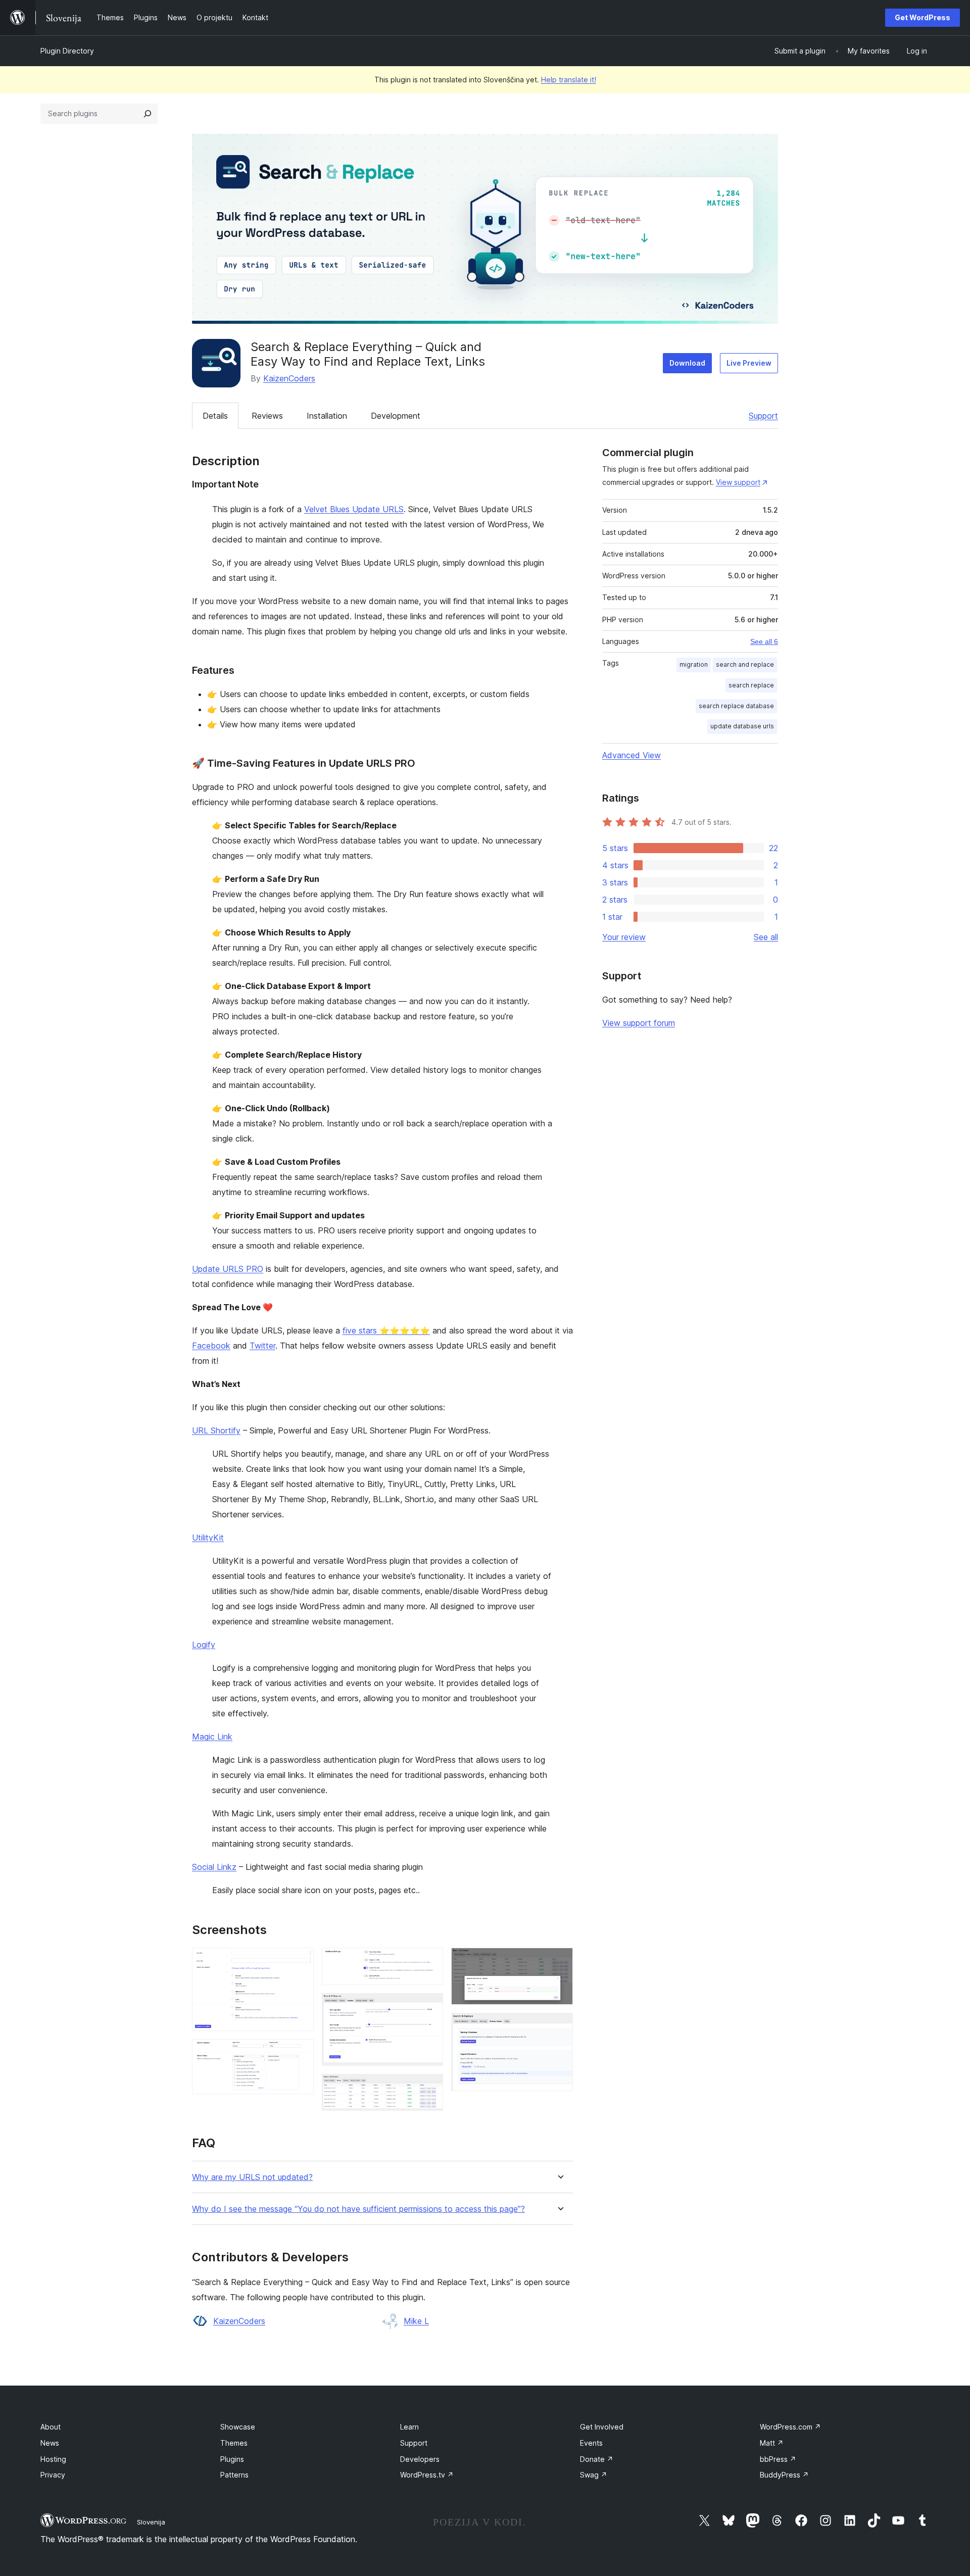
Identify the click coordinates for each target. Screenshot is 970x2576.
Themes (234, 2443)
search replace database (736, 706)
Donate (597, 2459)
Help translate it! (569, 80)
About (51, 2427)
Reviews (267, 416)
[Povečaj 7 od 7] (559, 2026)
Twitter (262, 1346)
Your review (624, 937)
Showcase (238, 2427)
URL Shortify (216, 1430)
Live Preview (749, 363)
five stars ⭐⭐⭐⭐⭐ (386, 1330)
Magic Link (212, 1737)
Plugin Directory (67, 51)
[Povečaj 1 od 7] (300, 1961)
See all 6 (764, 641)
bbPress (778, 2459)
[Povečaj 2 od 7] (300, 2053)
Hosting (53, 2459)
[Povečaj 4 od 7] (429, 2007)
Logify (204, 1645)
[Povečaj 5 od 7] (429, 2088)
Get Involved (602, 2427)
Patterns (234, 2475)
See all (766, 937)
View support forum (639, 1023)
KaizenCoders (289, 378)
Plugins (232, 2459)
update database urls (742, 726)
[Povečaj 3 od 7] (429, 1961)
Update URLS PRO (228, 1269)
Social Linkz (214, 1867)
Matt (772, 2443)
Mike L (416, 2321)
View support (738, 482)
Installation (327, 416)
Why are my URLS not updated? (252, 2177)
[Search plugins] (148, 114)
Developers (420, 2459)
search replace (751, 685)
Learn (409, 2427)
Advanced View (632, 755)
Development (396, 416)
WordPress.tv (427, 2475)
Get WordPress (923, 17)
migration (694, 664)
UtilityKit (208, 1538)
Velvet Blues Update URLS (354, 509)
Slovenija (151, 2522)
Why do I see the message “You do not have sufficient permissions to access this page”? (358, 2209)
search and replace (745, 664)
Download (687, 363)
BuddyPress (784, 2475)
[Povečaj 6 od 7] (559, 1961)
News (50, 2443)
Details (215, 416)
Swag (594, 2475)
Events (591, 2443)
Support (763, 416)
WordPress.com (790, 2427)
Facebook (211, 1346)
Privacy (53, 2475)
